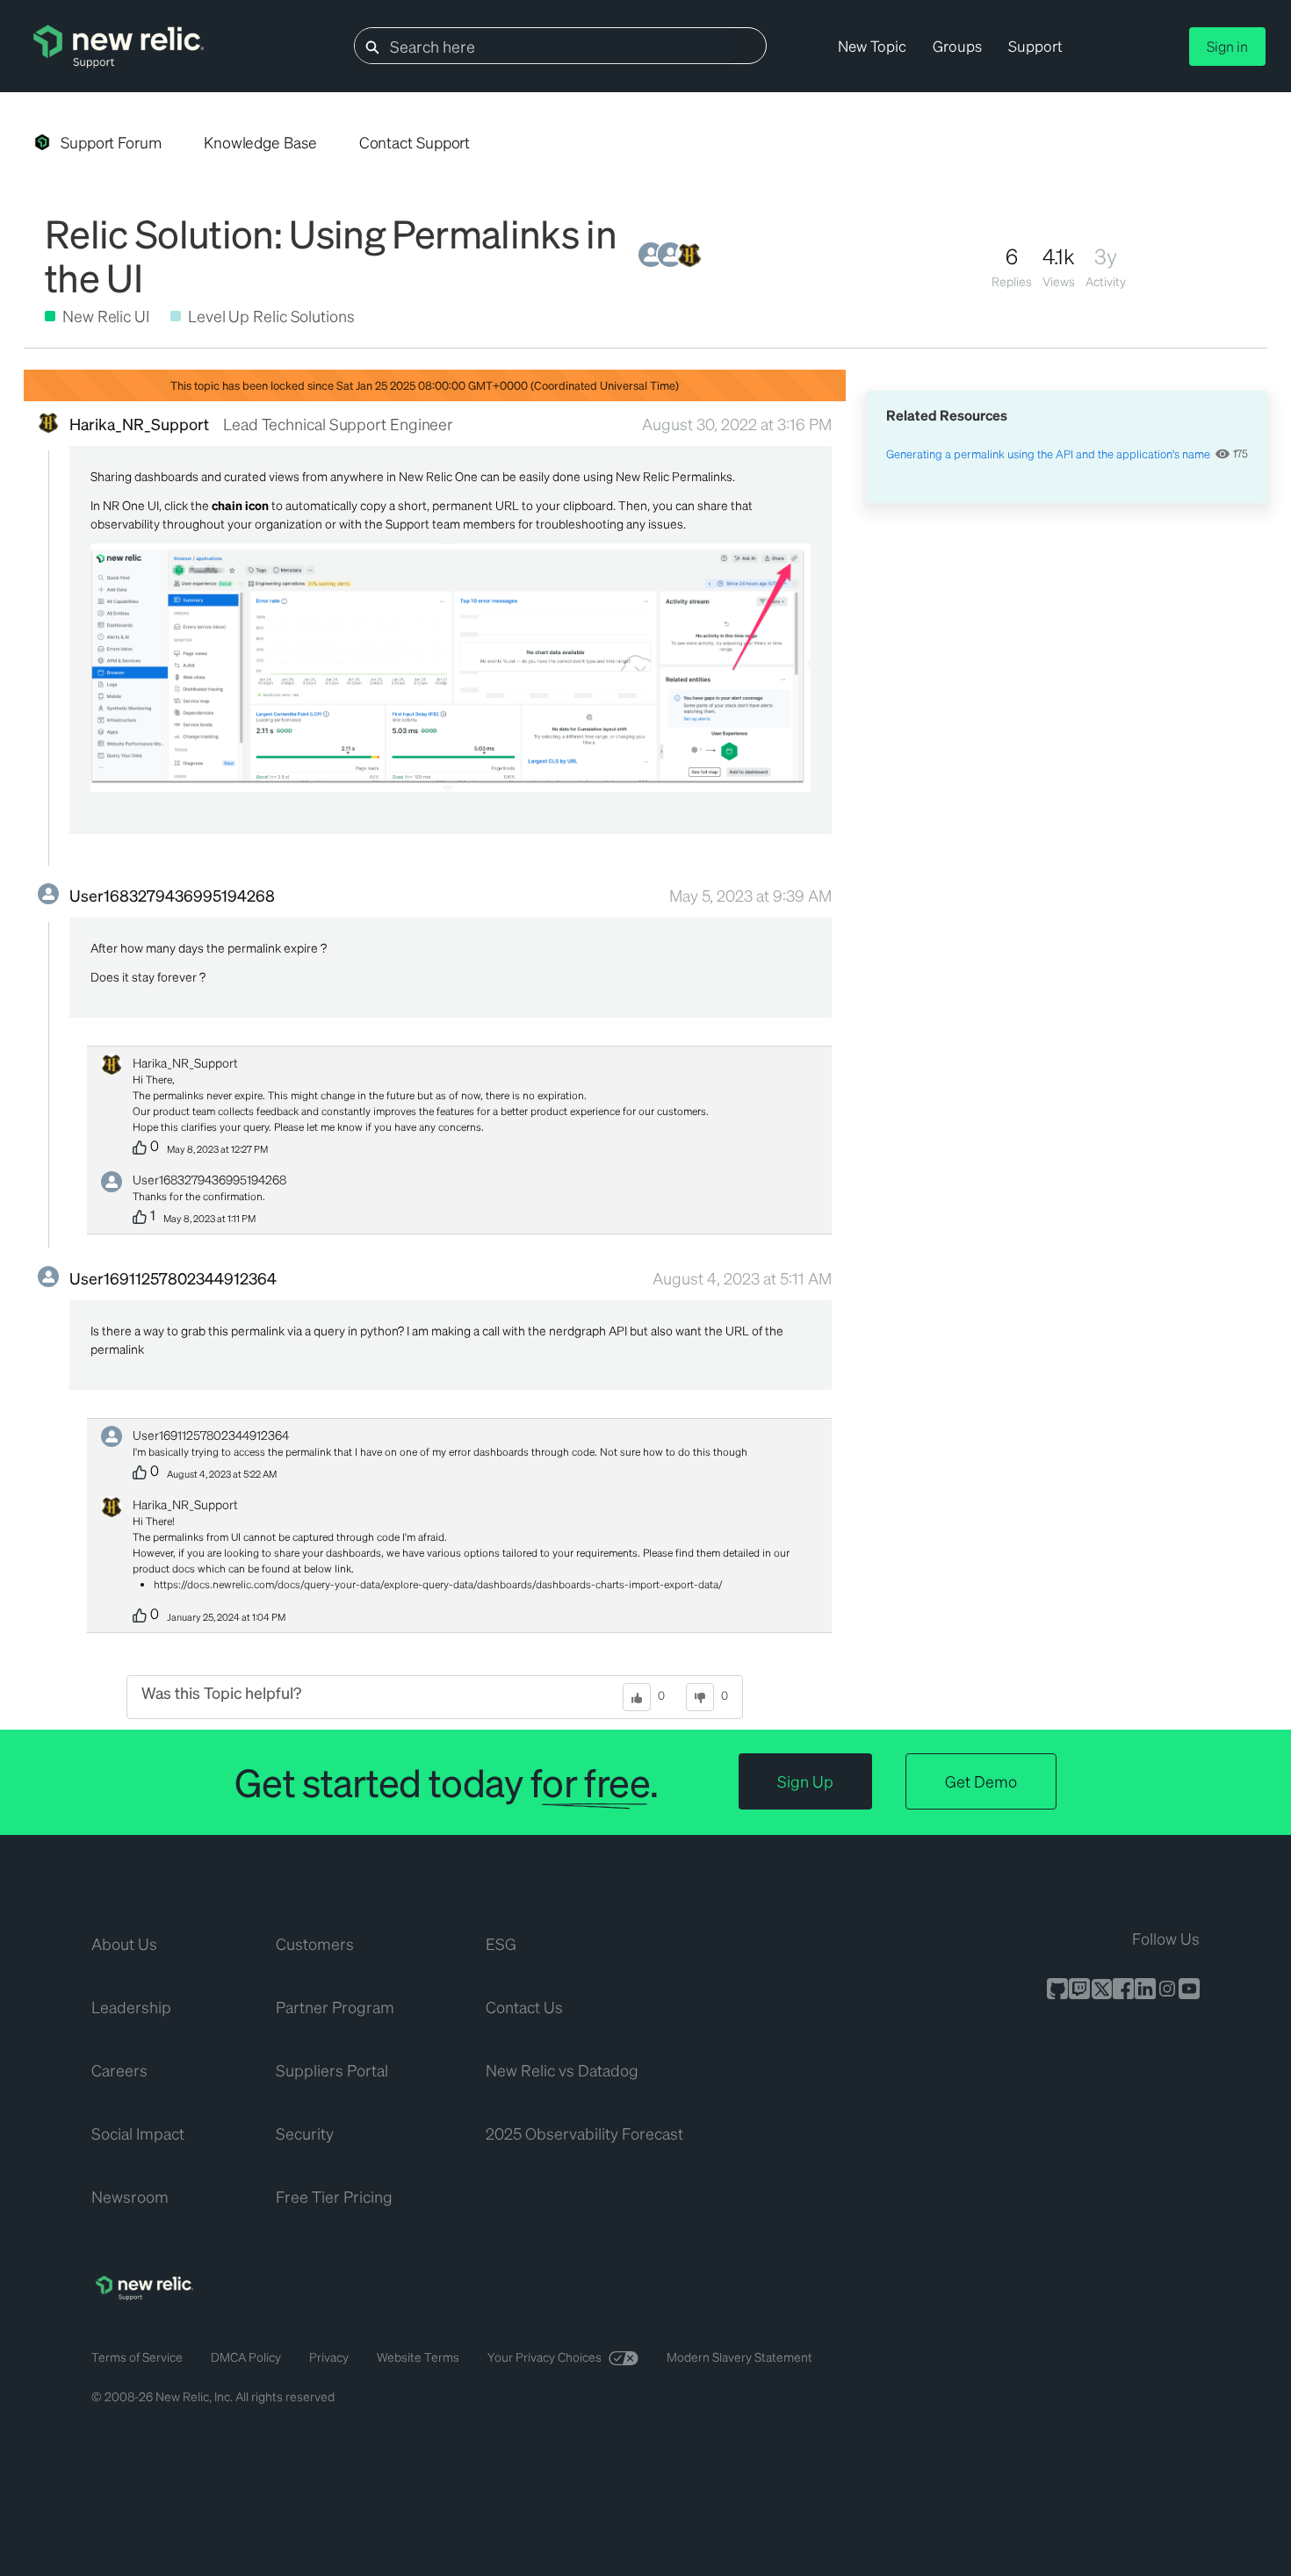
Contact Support (415, 142)
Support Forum (111, 142)
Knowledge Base (260, 142)
